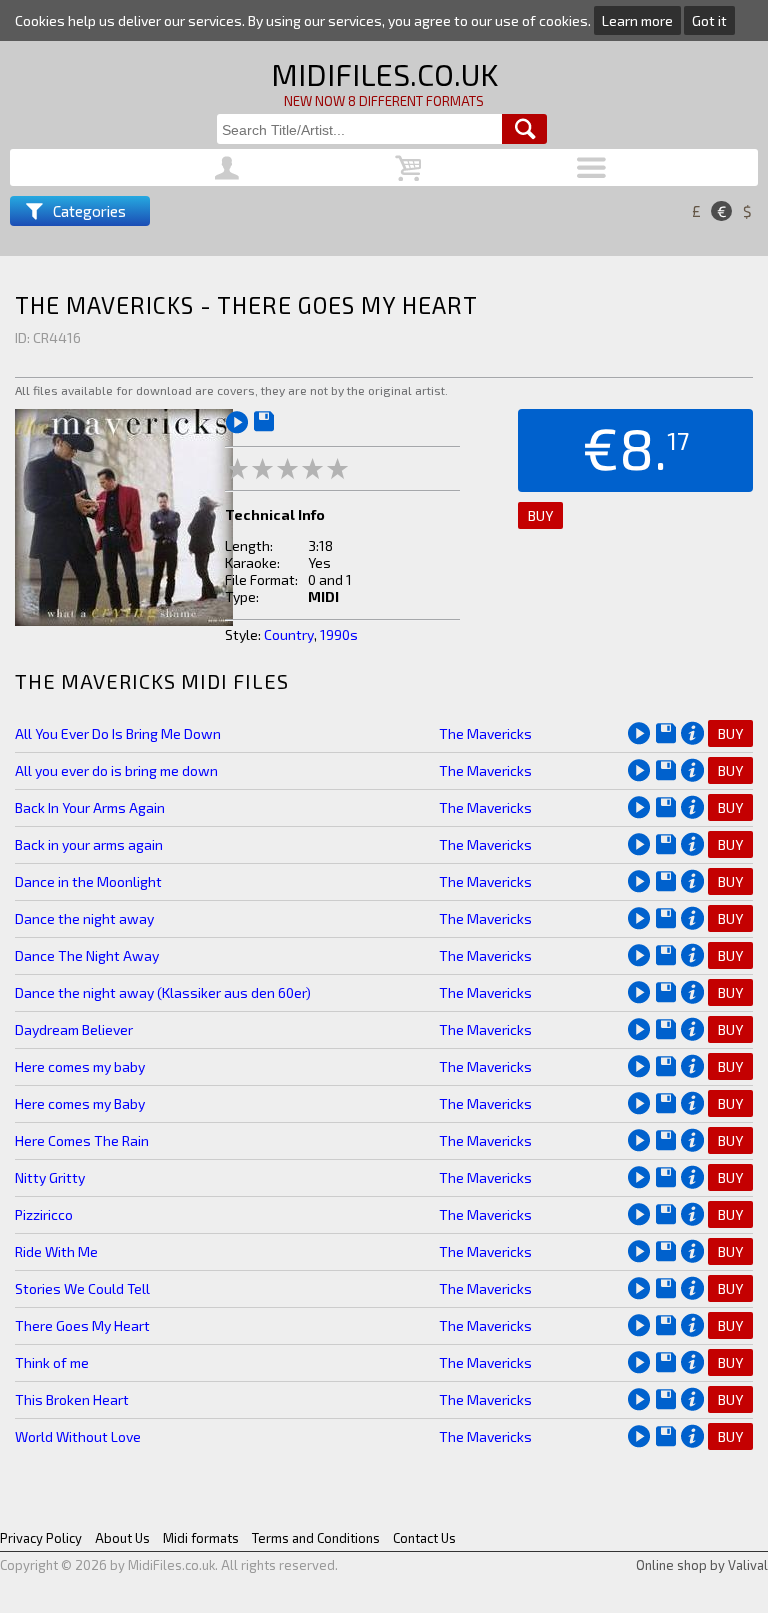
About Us (122, 1538)
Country (289, 634)
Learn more (637, 20)
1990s (339, 634)
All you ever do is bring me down (116, 770)
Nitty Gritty (50, 1177)
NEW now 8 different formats (384, 101)
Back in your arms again (89, 844)
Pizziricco (44, 1214)
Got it (709, 20)
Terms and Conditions (316, 1538)
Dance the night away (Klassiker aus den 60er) (163, 992)
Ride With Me (56, 1251)
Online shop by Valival (702, 1565)
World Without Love (78, 1436)
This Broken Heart (72, 1399)
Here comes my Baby (80, 1103)
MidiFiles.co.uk (384, 74)
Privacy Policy (41, 1538)
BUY (540, 515)
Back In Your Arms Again (90, 807)
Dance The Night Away (87, 955)
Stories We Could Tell (82, 1288)
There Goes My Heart (82, 1325)
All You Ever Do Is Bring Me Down (118, 733)
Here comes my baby (80, 1066)
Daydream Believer (74, 1029)
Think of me (52, 1362)
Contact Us (424, 1538)
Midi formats (201, 1538)
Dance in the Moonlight (88, 881)
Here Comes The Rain (82, 1140)
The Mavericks (485, 733)
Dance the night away (84, 918)
